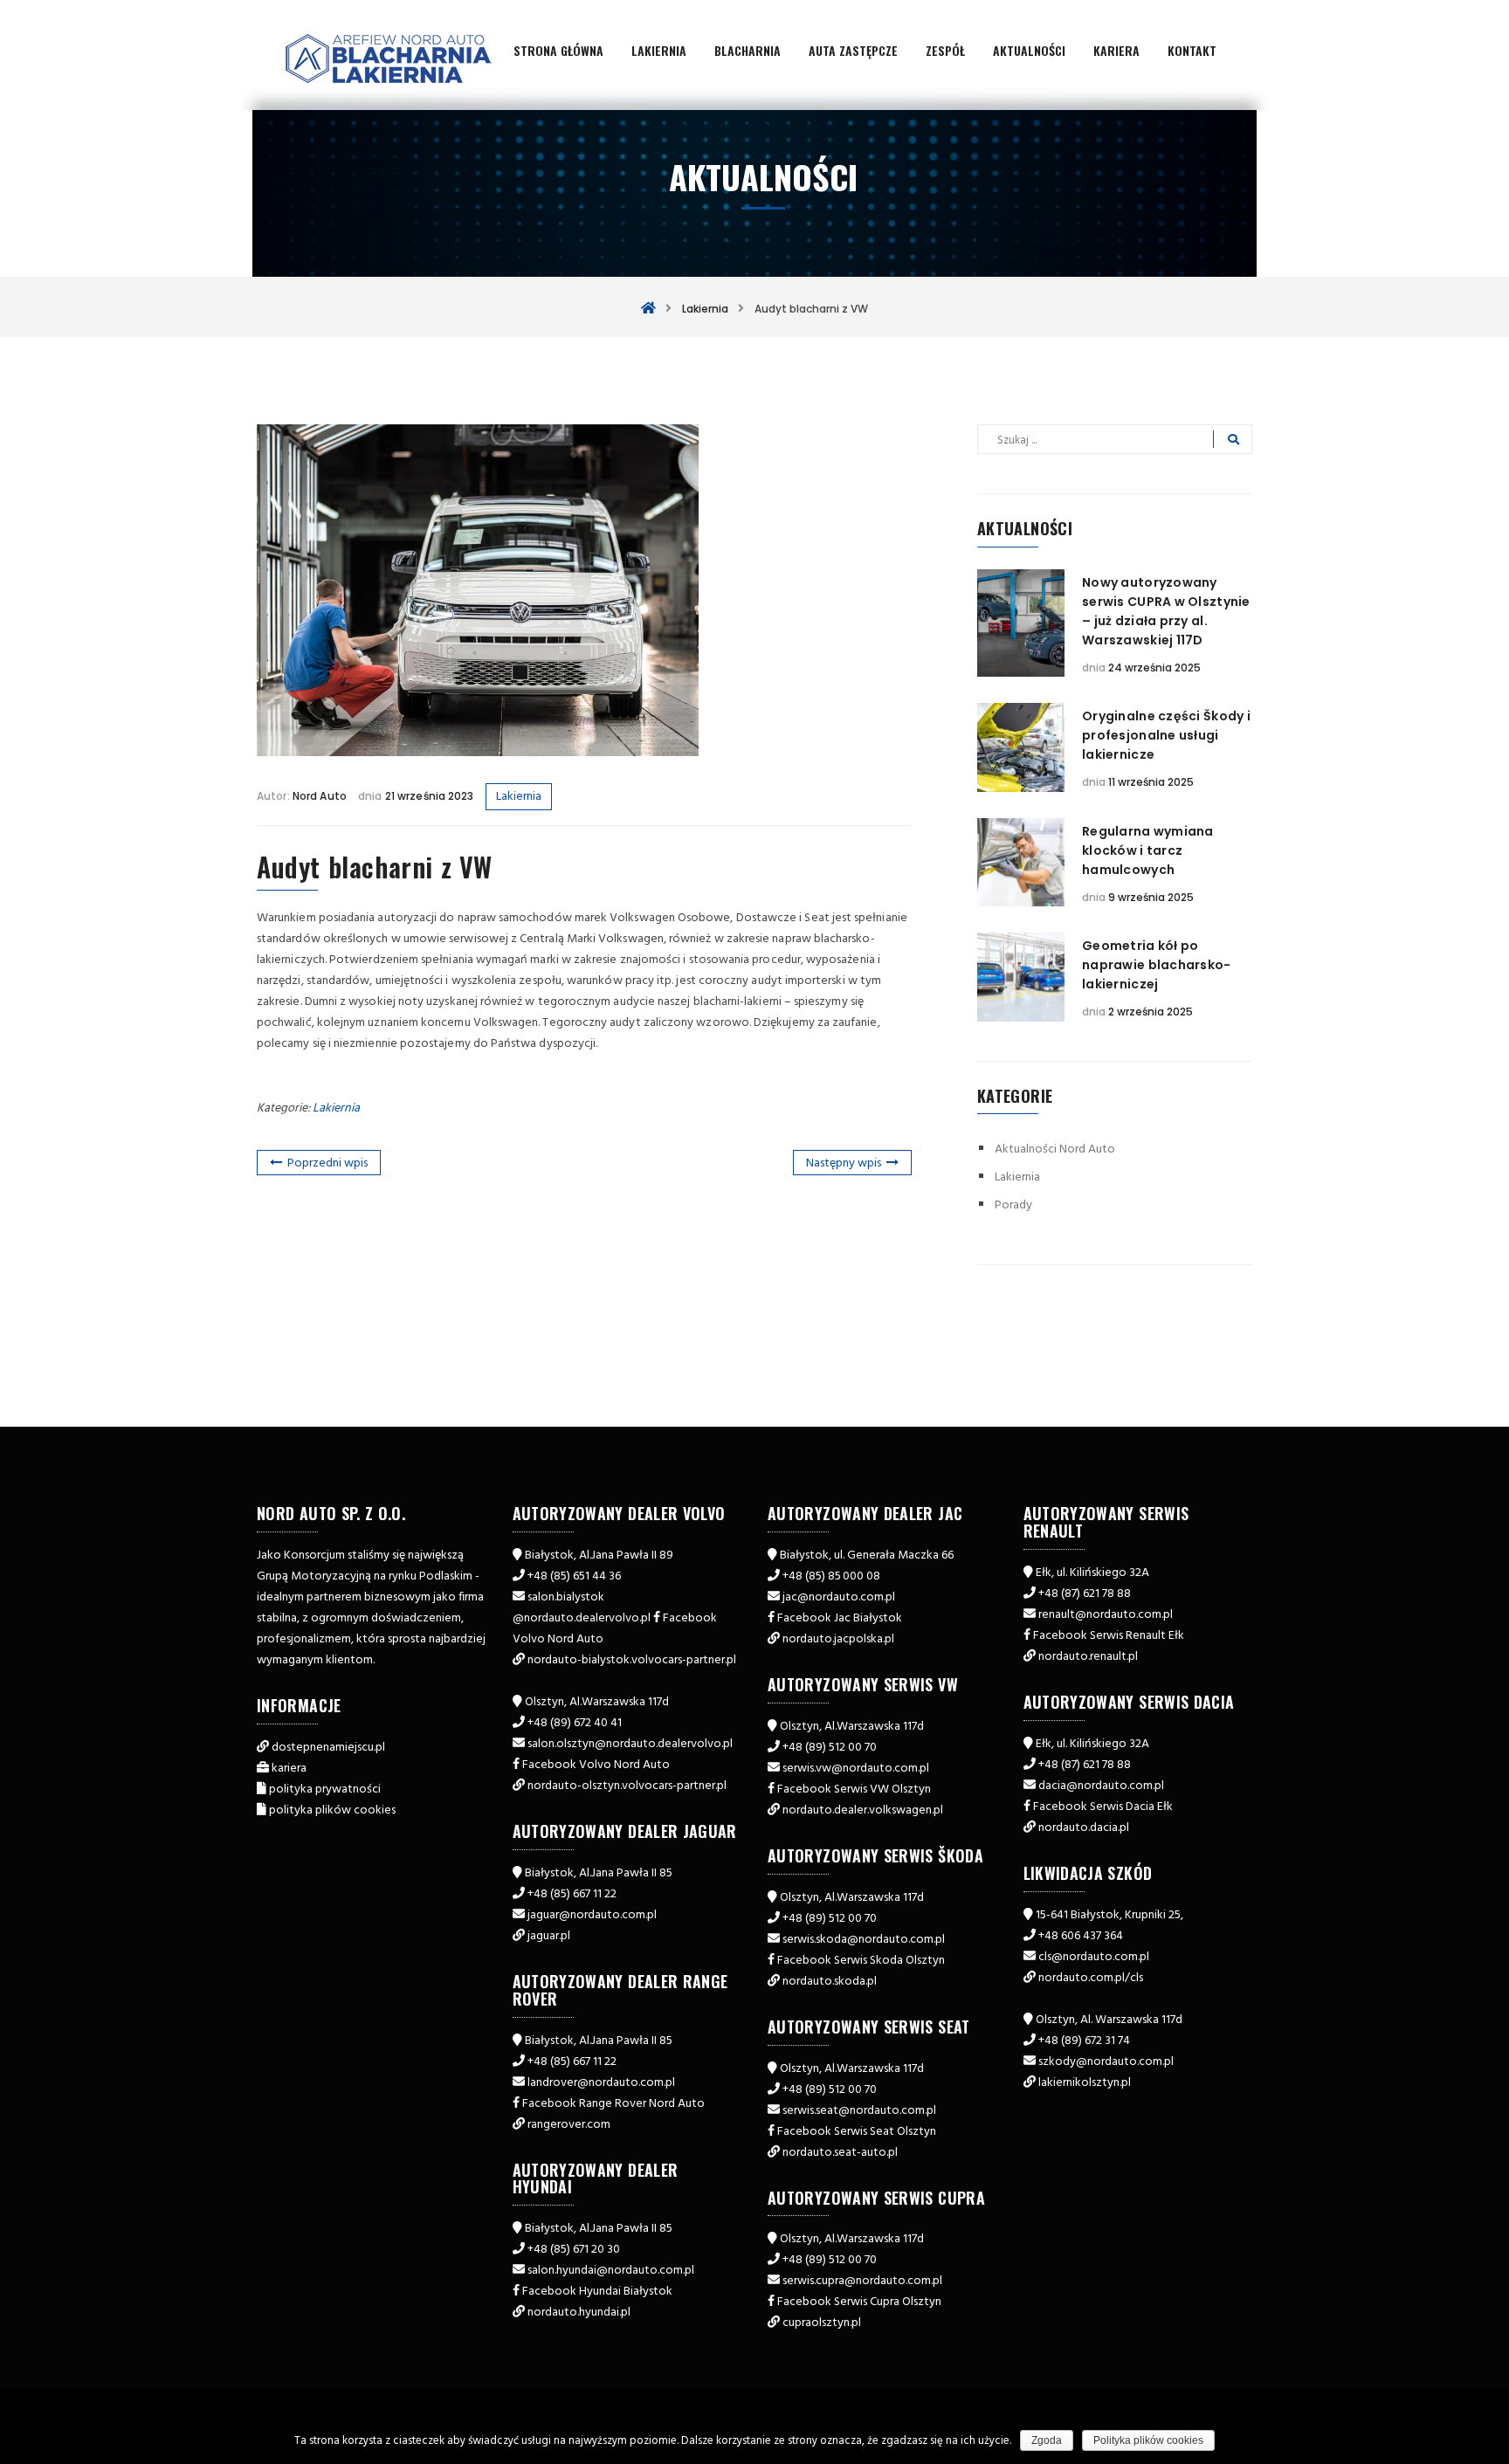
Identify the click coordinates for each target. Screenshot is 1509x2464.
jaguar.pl (549, 1936)
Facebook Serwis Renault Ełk (1109, 1636)
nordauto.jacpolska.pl (838, 1639)
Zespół (945, 50)
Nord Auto (320, 796)
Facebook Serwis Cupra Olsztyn (859, 2302)
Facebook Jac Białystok (840, 1618)
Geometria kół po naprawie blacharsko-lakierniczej (1157, 965)
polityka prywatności (325, 1789)
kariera (289, 1769)
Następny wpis (844, 1163)
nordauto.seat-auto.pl (840, 2153)
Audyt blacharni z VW (375, 867)
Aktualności (1029, 50)
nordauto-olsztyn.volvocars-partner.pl (627, 1786)
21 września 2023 (428, 796)
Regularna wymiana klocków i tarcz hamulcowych (1148, 850)
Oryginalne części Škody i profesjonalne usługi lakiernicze (1166, 735)
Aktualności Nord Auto (1055, 1149)
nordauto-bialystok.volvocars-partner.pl (632, 1660)
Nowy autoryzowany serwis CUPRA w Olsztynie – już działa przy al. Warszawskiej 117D (1166, 611)
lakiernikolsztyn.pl (1085, 2083)
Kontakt (1192, 50)
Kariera (1116, 50)
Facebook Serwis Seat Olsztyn (857, 2132)
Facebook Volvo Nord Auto (596, 1765)
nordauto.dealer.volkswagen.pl (863, 1810)
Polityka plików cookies (1148, 2440)
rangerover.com (569, 2125)
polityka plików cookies (332, 1810)
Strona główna (558, 50)
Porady (1013, 1205)
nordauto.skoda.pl (830, 1982)
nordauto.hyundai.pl (579, 2313)
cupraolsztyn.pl (822, 2323)
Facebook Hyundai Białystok (597, 2292)
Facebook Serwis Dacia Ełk (1103, 1807)
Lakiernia (659, 50)
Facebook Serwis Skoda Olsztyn (861, 1961)
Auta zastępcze (853, 50)
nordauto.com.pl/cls (1091, 1978)
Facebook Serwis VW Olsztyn (854, 1789)
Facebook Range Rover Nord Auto (613, 2104)
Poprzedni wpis (327, 1163)
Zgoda (1047, 2440)
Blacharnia (748, 50)
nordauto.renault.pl (1088, 1657)
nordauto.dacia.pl (1084, 1828)
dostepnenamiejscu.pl (328, 1748)
